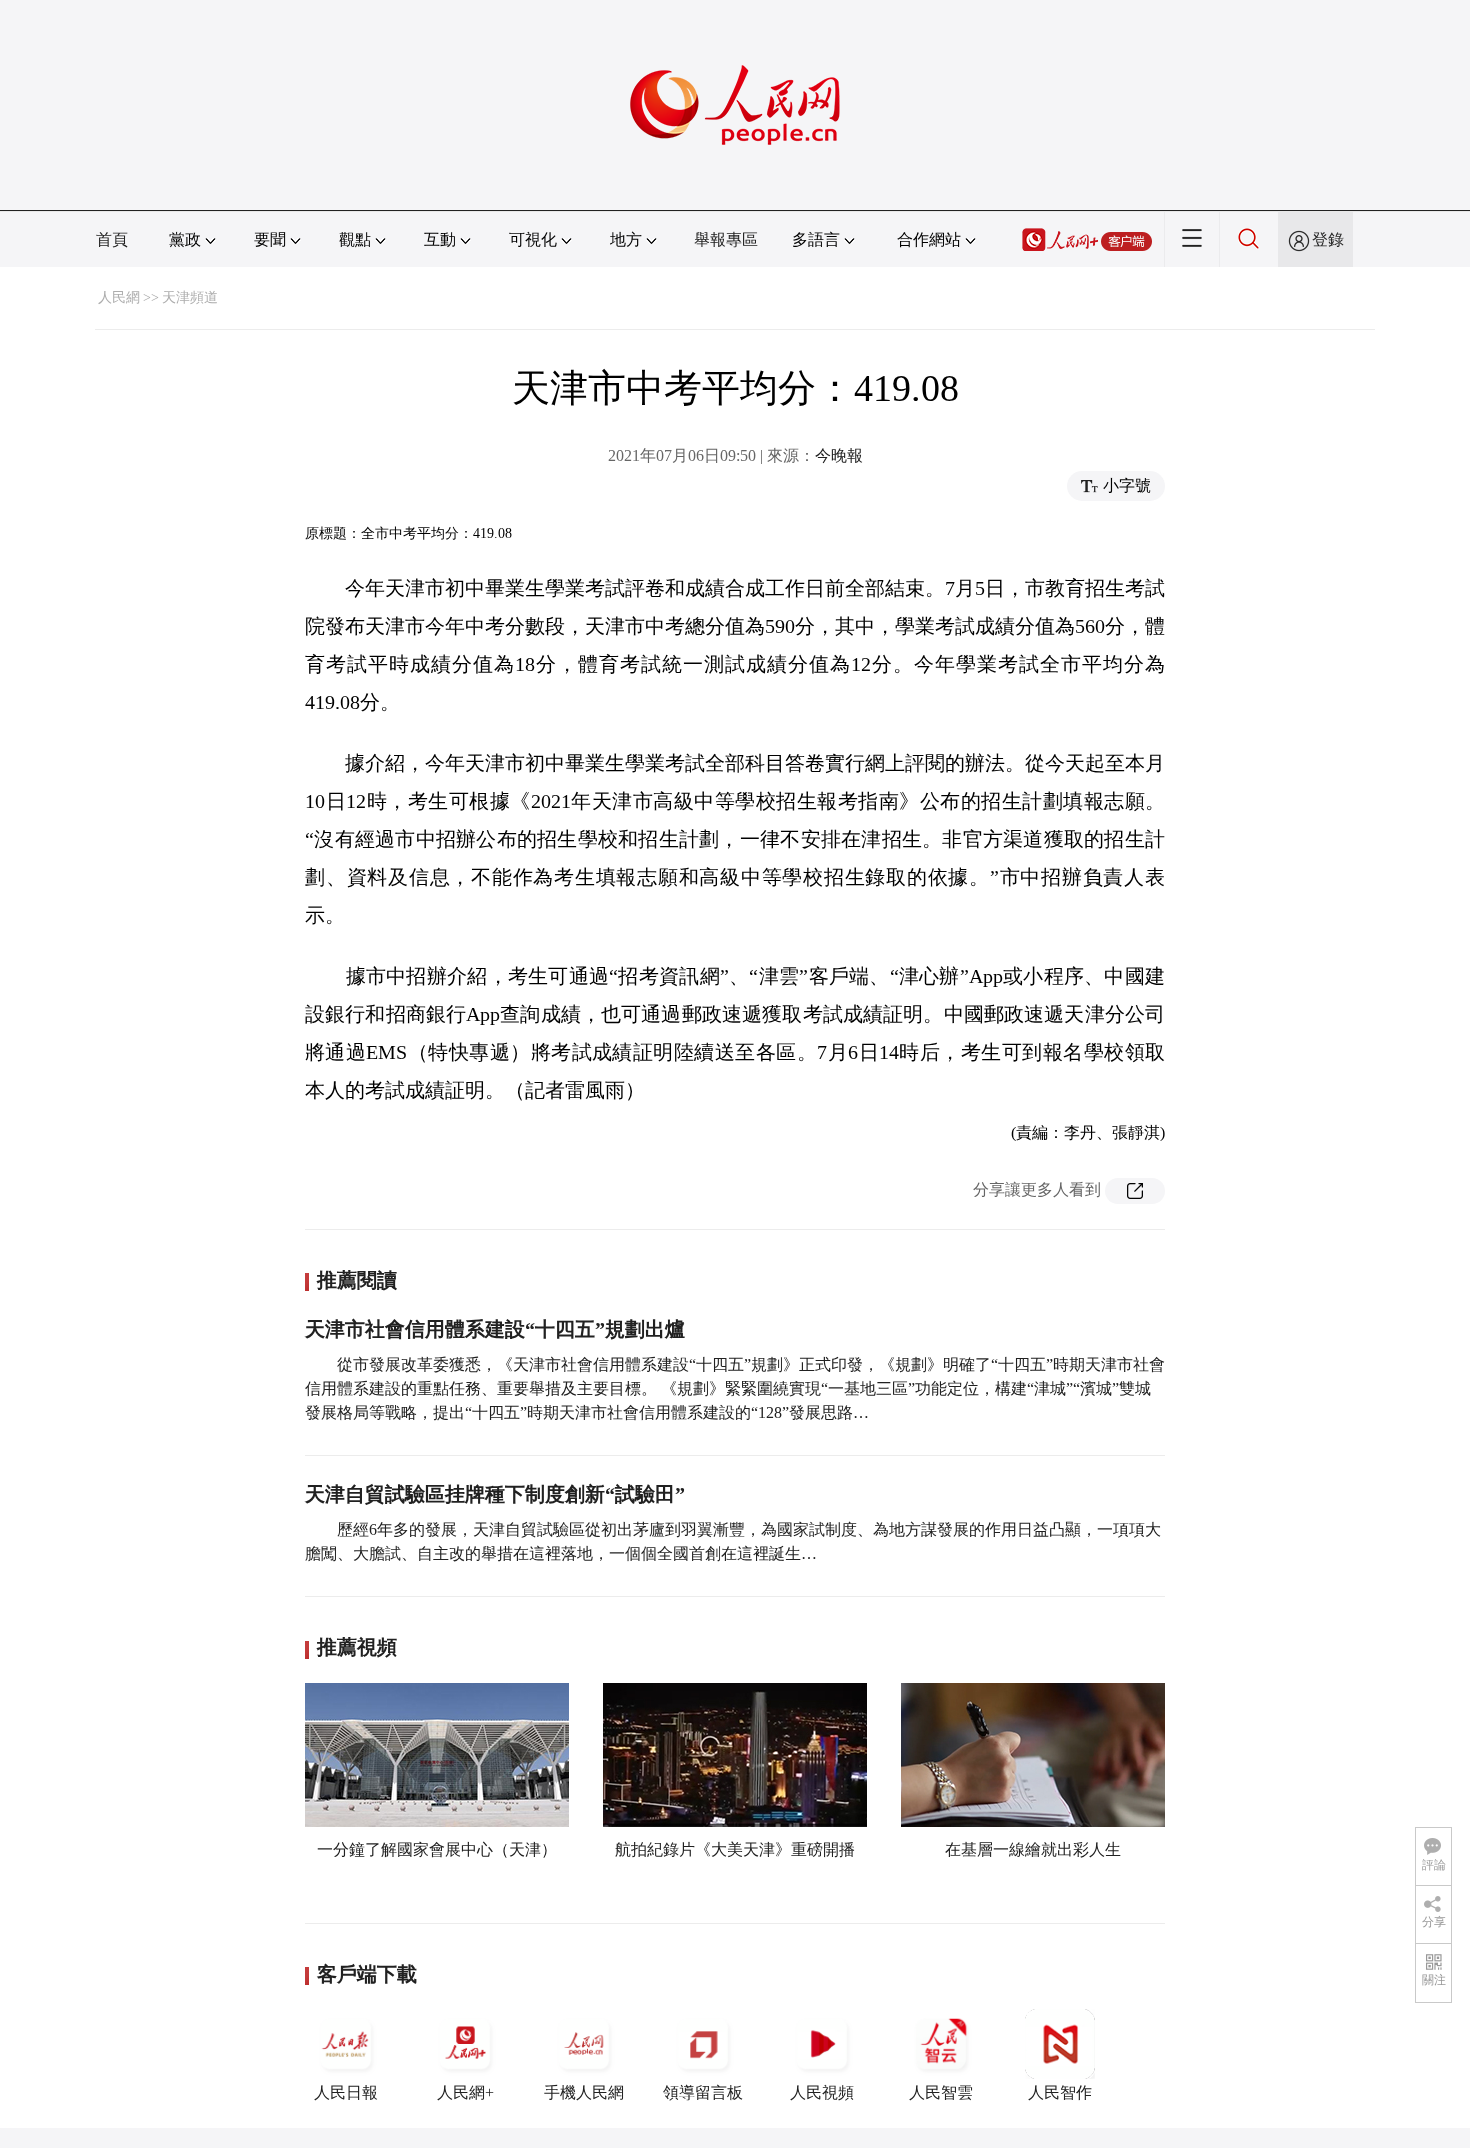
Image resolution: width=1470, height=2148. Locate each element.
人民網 (119, 297)
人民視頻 (822, 2092)
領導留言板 (703, 2092)
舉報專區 (726, 239)
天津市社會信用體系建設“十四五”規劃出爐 (495, 1329)
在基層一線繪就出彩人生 (1033, 1849)
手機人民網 (584, 2092)
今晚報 (839, 455)
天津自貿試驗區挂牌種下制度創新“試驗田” (495, 1494)
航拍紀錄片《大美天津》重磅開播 (735, 1849)
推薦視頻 (357, 1647)
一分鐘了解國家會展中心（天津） (437, 1849)
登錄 (1328, 239)
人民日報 (346, 2092)
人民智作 (1060, 2092)
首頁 (112, 239)
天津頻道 (190, 297)
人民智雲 (941, 2092)
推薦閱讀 (357, 1280)
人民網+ (465, 2092)
